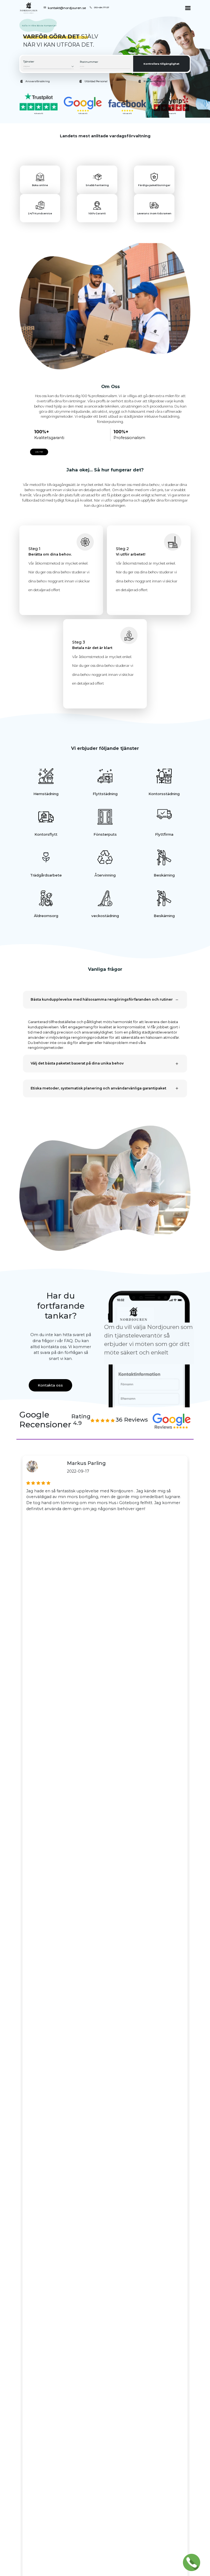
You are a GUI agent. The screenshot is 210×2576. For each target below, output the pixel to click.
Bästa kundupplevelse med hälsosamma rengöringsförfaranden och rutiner (102, 999)
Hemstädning (46, 794)
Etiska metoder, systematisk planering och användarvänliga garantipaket (98, 1088)
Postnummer (89, 62)
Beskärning (164, 875)
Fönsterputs (105, 834)
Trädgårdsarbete (46, 875)
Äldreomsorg (46, 916)
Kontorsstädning (164, 794)
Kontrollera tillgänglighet (161, 64)
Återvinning (105, 875)
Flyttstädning (105, 794)
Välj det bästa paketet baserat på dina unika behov (77, 1063)
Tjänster (29, 62)
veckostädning (105, 916)
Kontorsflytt (46, 834)
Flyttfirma (164, 834)
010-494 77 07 (102, 7)
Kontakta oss (50, 1385)
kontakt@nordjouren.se (67, 8)
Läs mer (39, 452)
